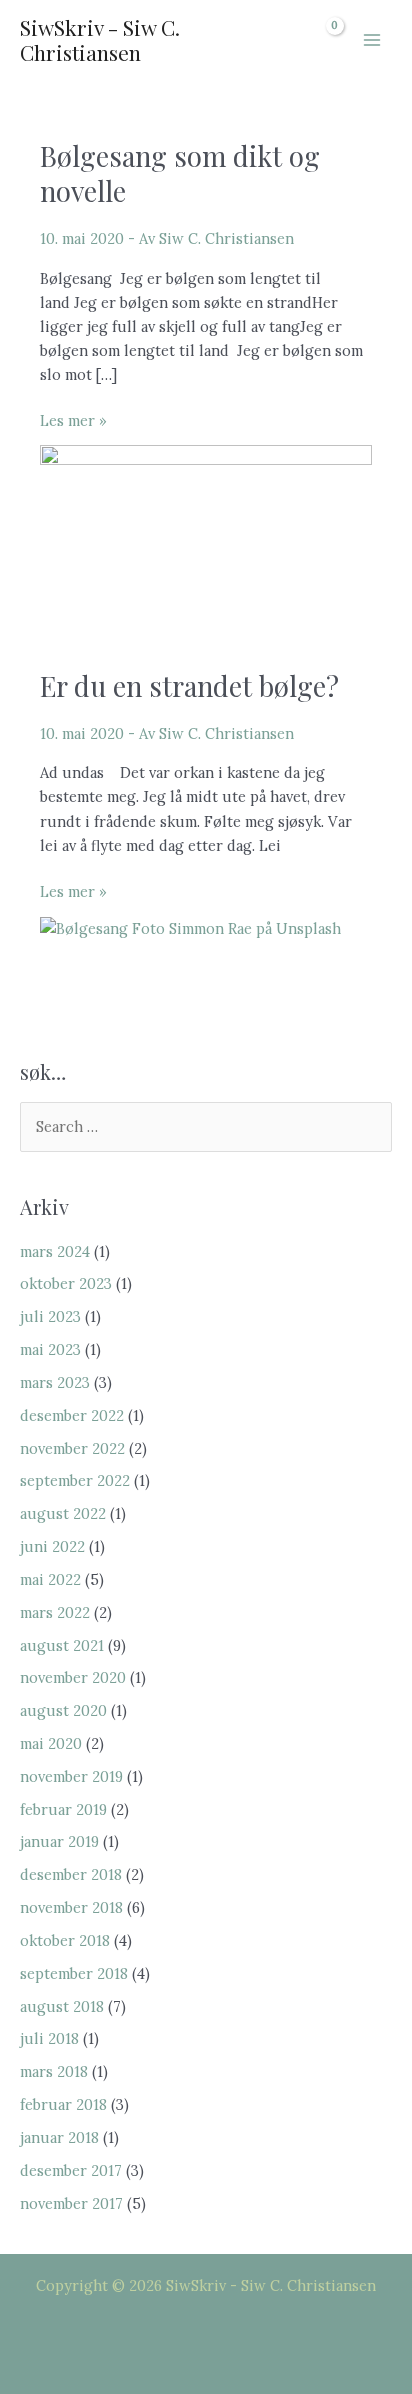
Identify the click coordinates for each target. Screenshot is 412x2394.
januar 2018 (59, 2137)
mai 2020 (51, 1743)
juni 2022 (52, 1546)
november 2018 (71, 1907)
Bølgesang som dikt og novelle (180, 173)
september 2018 (74, 1973)
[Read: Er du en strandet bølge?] (190, 926)
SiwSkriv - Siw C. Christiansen (100, 39)
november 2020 (73, 1677)
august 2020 (63, 1710)
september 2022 (75, 1480)
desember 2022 (72, 1415)
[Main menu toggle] (372, 40)
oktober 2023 (66, 1283)
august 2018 (62, 2006)
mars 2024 (55, 1251)
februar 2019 (63, 1809)
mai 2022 (50, 1579)
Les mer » (73, 421)
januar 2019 (59, 1841)
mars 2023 (55, 1382)
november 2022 (72, 1448)
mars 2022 (55, 1612)
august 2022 (63, 1513)
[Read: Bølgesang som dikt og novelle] (206, 536)
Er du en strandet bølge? (189, 685)
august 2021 (62, 1645)
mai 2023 (50, 1349)
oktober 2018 (65, 1940)
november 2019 (71, 1776)
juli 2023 (50, 1316)
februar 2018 (63, 2104)
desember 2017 (71, 2170)
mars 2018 (54, 2071)
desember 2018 (71, 1874)
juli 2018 (49, 2038)
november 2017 (71, 2203)
